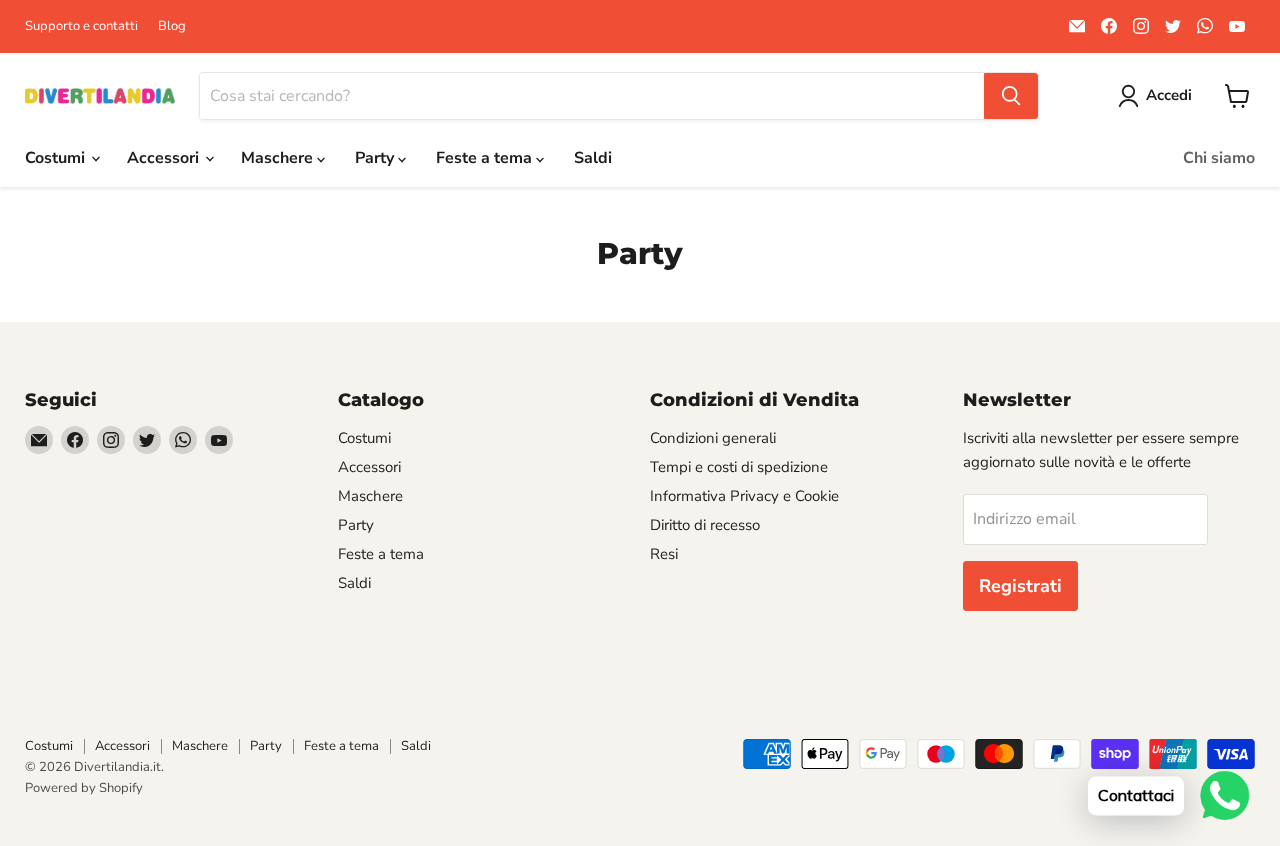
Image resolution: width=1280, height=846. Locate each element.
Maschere (279, 158)
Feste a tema (486, 158)
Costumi (57, 158)
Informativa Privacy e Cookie (744, 496)
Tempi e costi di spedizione (739, 467)
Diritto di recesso (705, 525)
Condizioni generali (713, 438)
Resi (664, 554)
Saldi (593, 158)
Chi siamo (1219, 158)
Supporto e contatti (81, 26)
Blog (172, 26)
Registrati (1020, 586)
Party (376, 158)
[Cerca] (1011, 96)
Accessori (165, 158)
